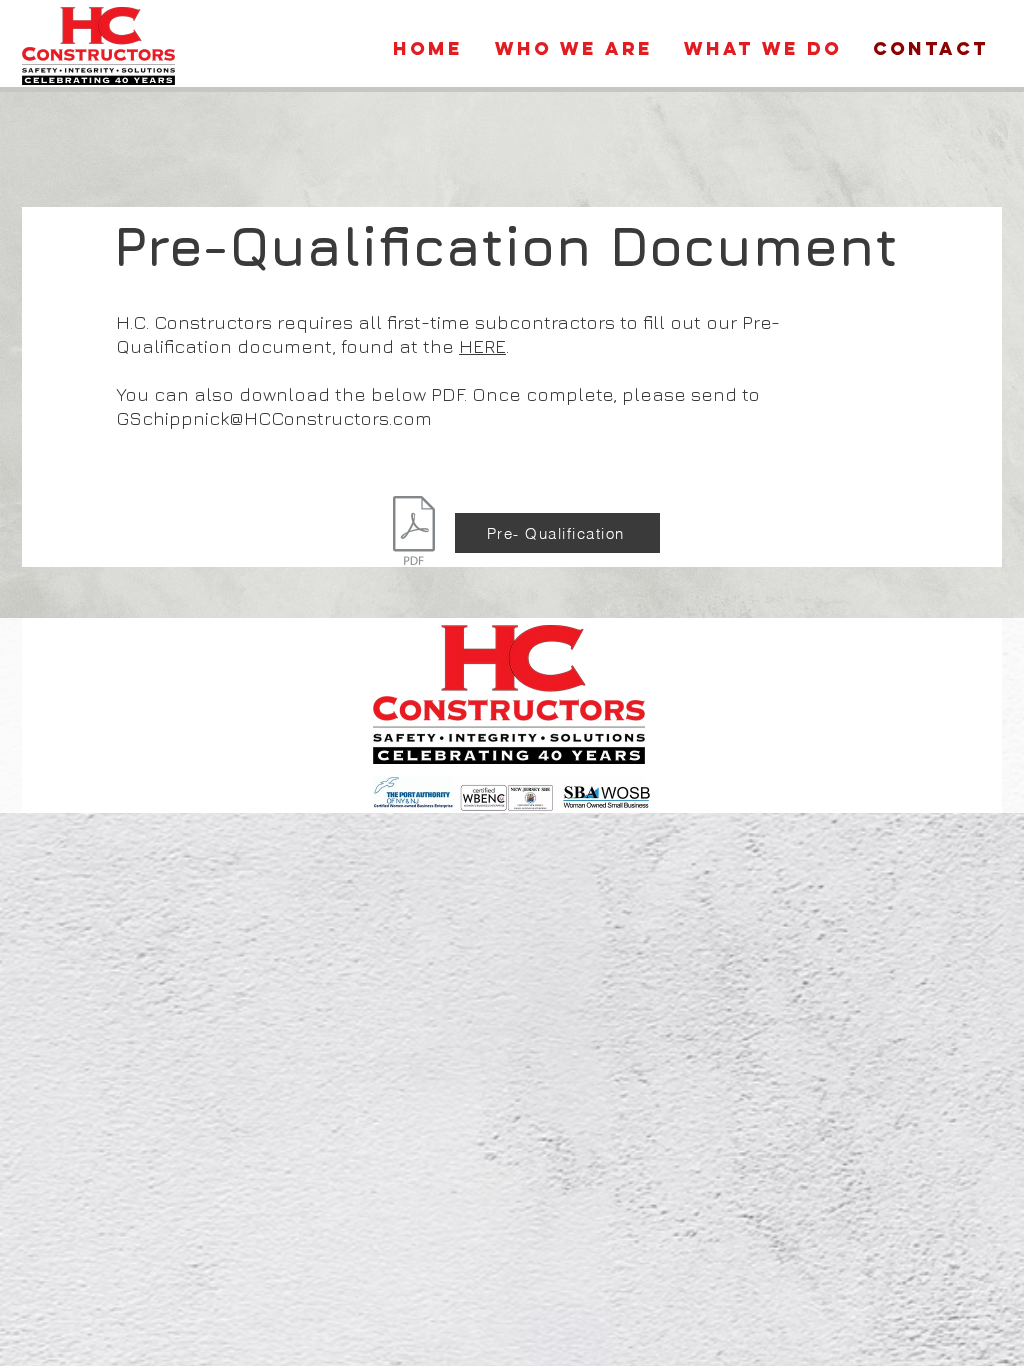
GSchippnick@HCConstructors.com (274, 418)
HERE (482, 346)
